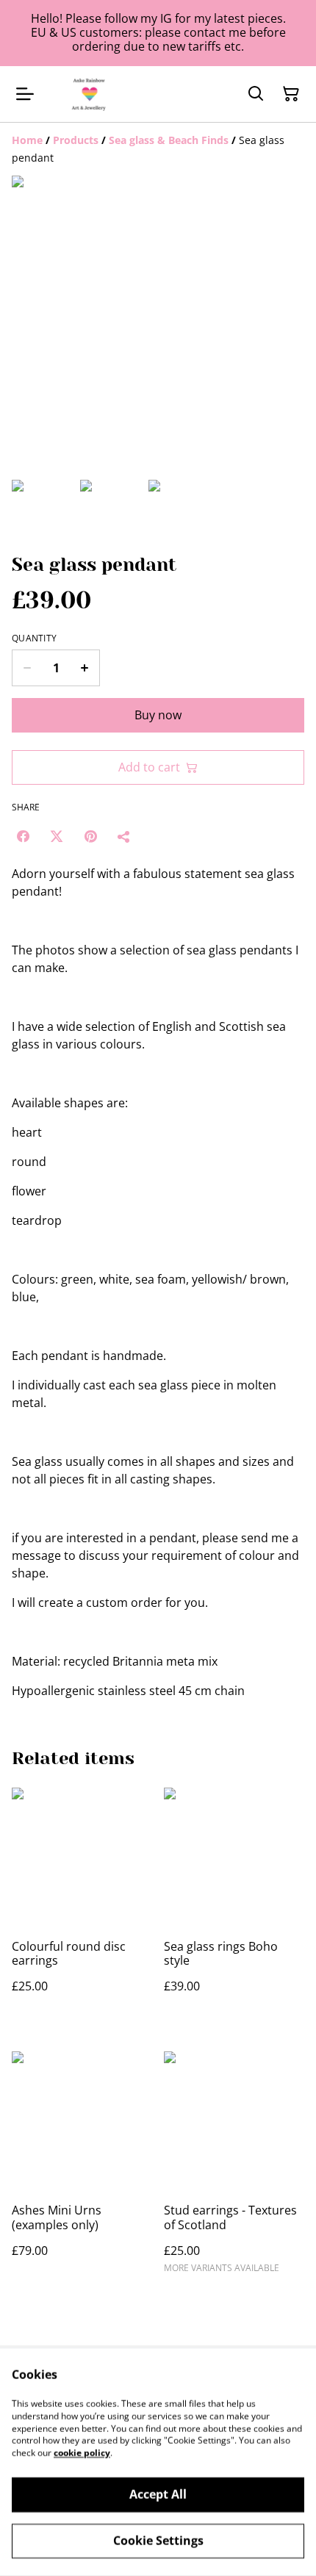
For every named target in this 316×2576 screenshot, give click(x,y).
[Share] (124, 836)
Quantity (34, 638)
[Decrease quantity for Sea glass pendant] (27, 668)
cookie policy (82, 2453)
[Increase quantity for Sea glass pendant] (85, 668)
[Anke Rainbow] (90, 94)
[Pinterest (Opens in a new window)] (90, 836)
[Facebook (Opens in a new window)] (23, 836)
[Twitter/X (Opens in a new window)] (57, 836)
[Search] (256, 94)
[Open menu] (25, 94)
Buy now (158, 715)
